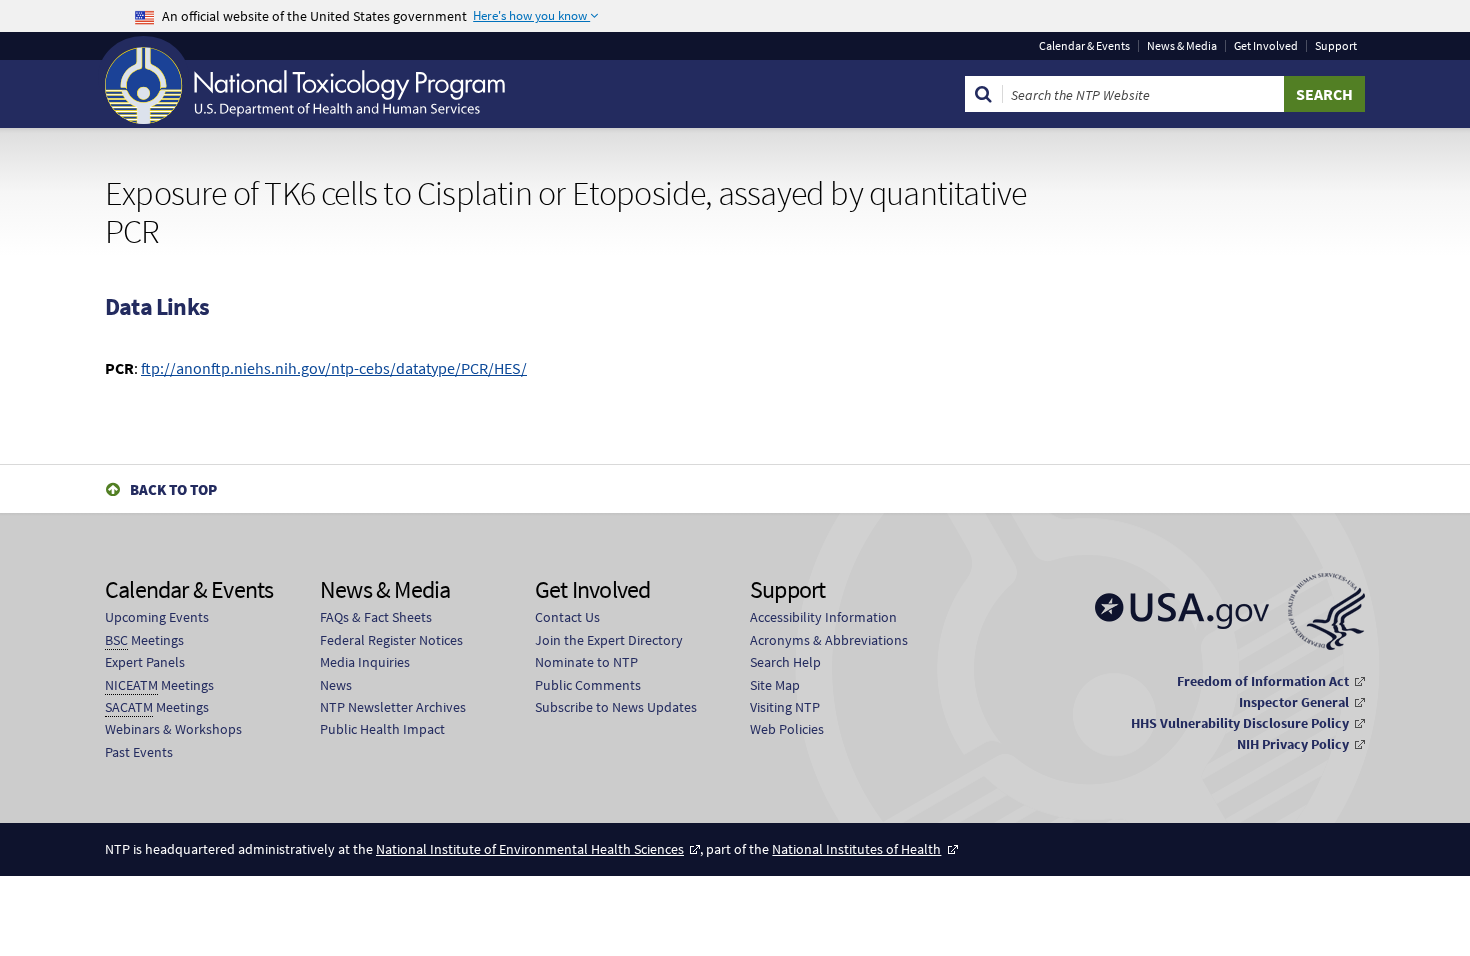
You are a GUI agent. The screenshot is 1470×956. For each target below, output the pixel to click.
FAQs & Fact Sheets (376, 617)
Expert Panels (145, 662)
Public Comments (588, 685)
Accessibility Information (823, 617)
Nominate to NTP (586, 662)
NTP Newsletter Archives (393, 707)
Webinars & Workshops (173, 729)
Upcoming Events (157, 617)
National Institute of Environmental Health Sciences (530, 849)
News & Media (1182, 46)
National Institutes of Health (856, 849)
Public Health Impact (382, 729)
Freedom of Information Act (1263, 681)
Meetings (144, 640)
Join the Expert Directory (609, 640)
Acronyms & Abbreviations (829, 640)
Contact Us (567, 617)
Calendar (1084, 46)
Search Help (785, 662)
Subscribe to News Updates (616, 707)
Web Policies (787, 729)
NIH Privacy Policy (1293, 744)
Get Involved (1266, 46)
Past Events (139, 752)
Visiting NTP (785, 707)
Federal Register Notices (391, 640)
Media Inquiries (365, 662)
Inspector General (1294, 702)
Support (1336, 46)
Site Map (775, 685)
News (336, 685)
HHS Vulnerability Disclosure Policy (1240, 723)
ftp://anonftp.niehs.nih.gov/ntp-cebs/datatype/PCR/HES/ (334, 368)
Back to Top (173, 489)
